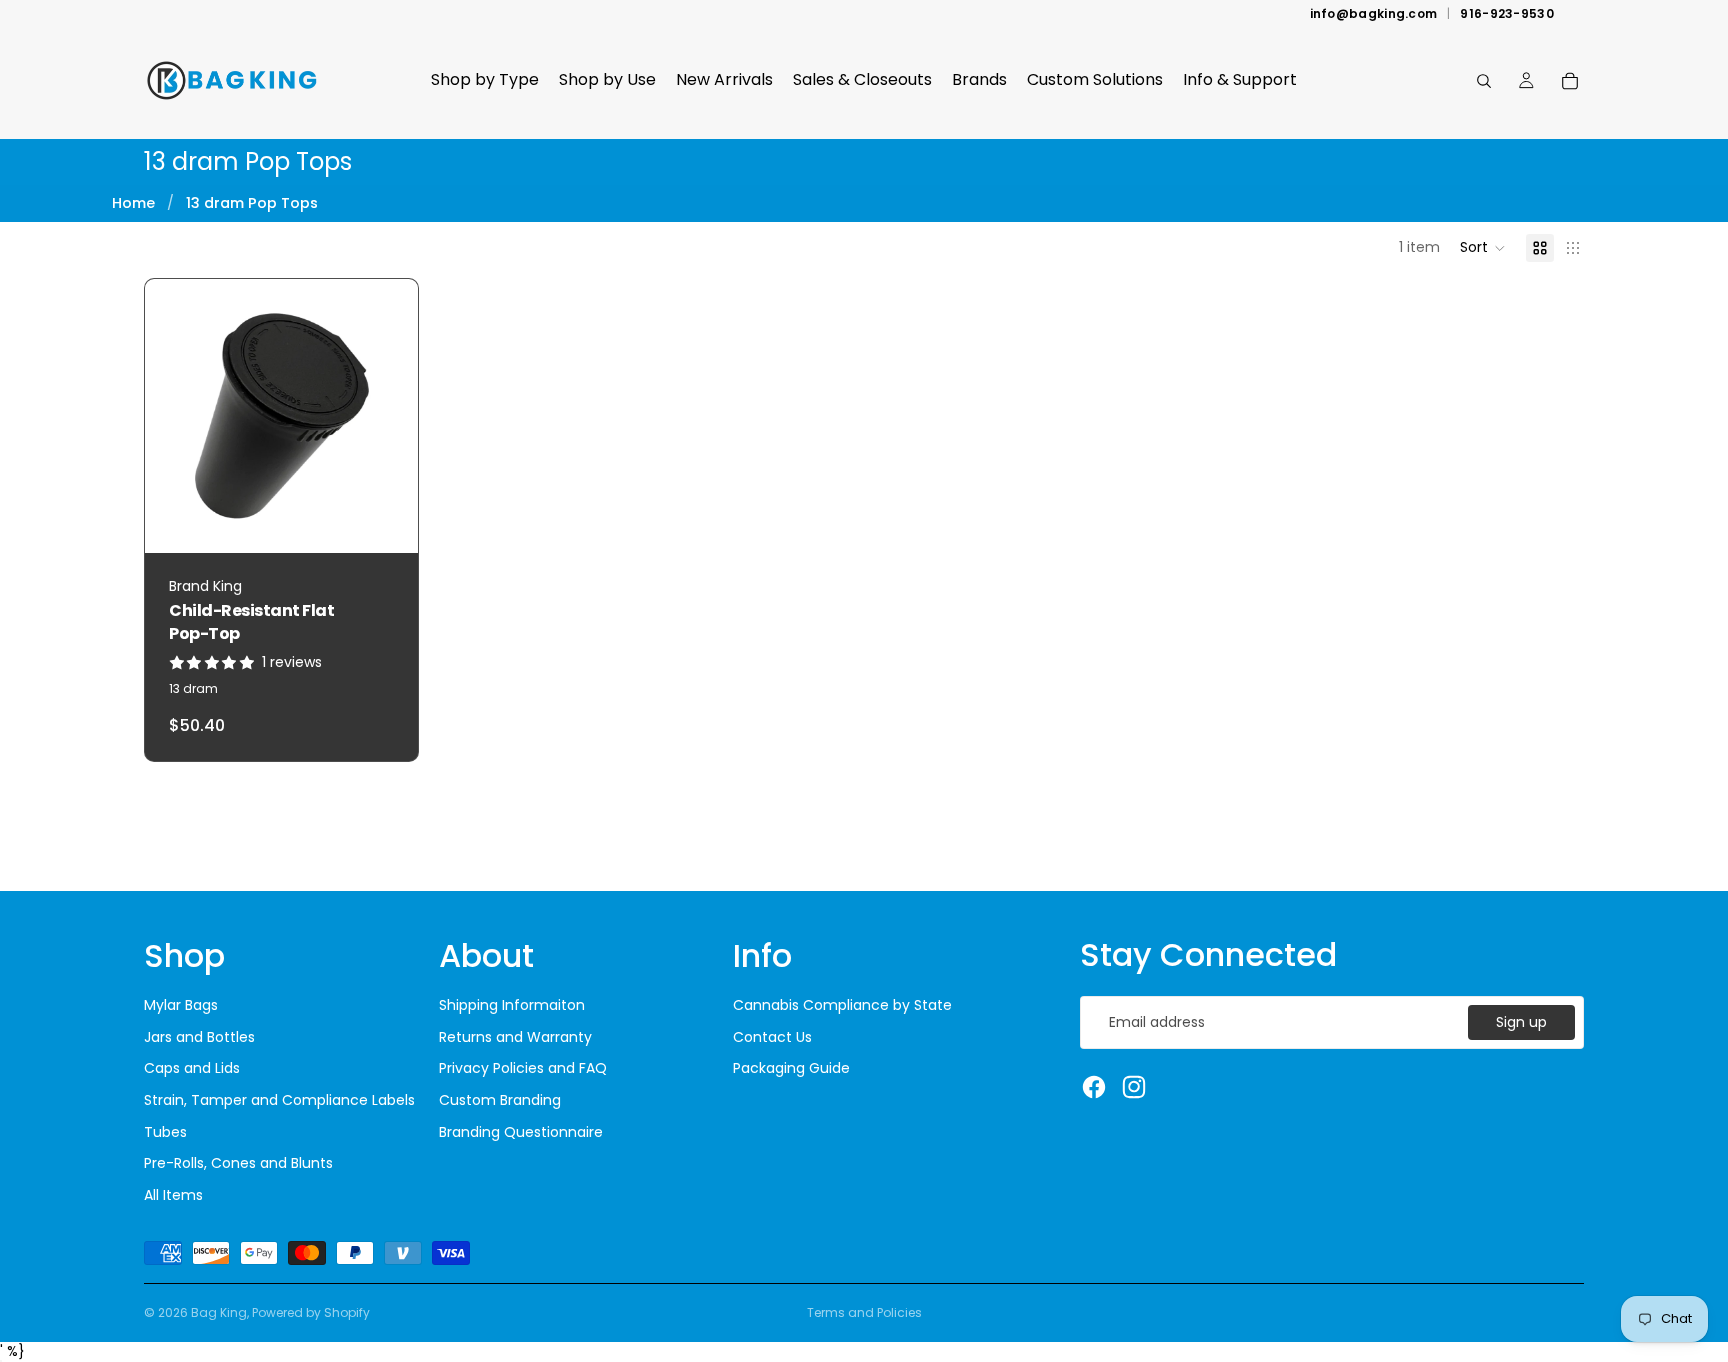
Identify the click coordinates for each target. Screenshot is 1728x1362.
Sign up (1521, 1022)
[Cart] (1570, 81)
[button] (1483, 248)
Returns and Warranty (515, 1037)
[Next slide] (388, 416)
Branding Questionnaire (521, 1132)
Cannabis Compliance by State (842, 1005)
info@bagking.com (1374, 14)
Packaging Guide (791, 1068)
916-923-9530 (1507, 14)
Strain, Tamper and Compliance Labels (279, 1100)
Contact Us (772, 1037)
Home (133, 203)
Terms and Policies (864, 1312)
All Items (173, 1195)
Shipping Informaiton (512, 1005)
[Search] (1484, 81)
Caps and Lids (192, 1068)
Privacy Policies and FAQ (523, 1068)
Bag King (219, 1312)
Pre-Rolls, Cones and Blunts (238, 1163)
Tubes (165, 1132)
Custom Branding (500, 1100)
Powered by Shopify (311, 1312)
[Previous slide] (175, 416)
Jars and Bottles (199, 1037)
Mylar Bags (181, 1005)
